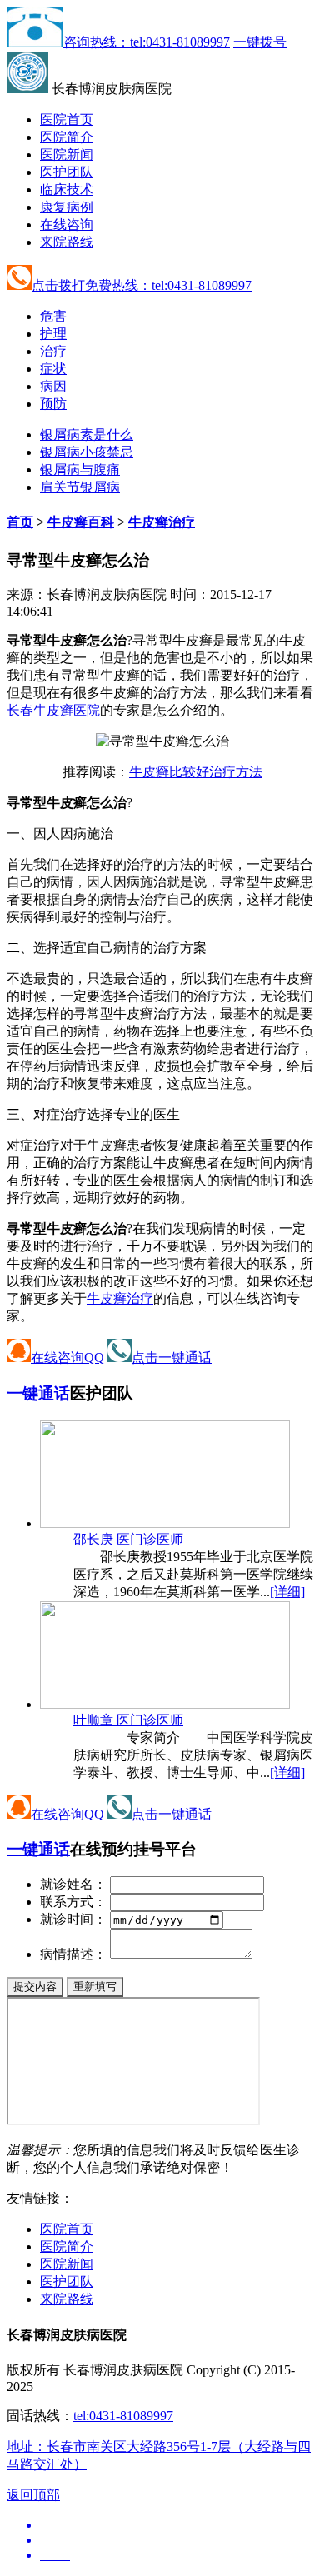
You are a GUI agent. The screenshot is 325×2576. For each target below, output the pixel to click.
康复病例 (67, 207)
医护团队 (67, 172)
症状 (53, 369)
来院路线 (67, 242)
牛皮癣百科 (81, 522)
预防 (53, 404)
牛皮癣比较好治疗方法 (196, 772)
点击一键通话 (172, 1358)
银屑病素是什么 (87, 434)
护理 (53, 334)
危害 (53, 316)
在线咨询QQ (67, 1358)
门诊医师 (128, 1539)
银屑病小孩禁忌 (87, 452)
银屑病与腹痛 (80, 469)
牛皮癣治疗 (162, 522)
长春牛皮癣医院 (53, 710)
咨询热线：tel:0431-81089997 (147, 42)
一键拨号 (260, 42)
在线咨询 (67, 225)
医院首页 (67, 120)
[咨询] (162, 741)
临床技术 (67, 190)
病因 (53, 386)
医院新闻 (67, 155)
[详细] (287, 1592)
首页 (20, 522)
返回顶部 (33, 2495)
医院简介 (67, 137)
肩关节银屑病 (80, 487)
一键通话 (38, 1393)
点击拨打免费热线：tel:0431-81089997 (142, 285)
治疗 (53, 351)
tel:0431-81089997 (123, 2416)
